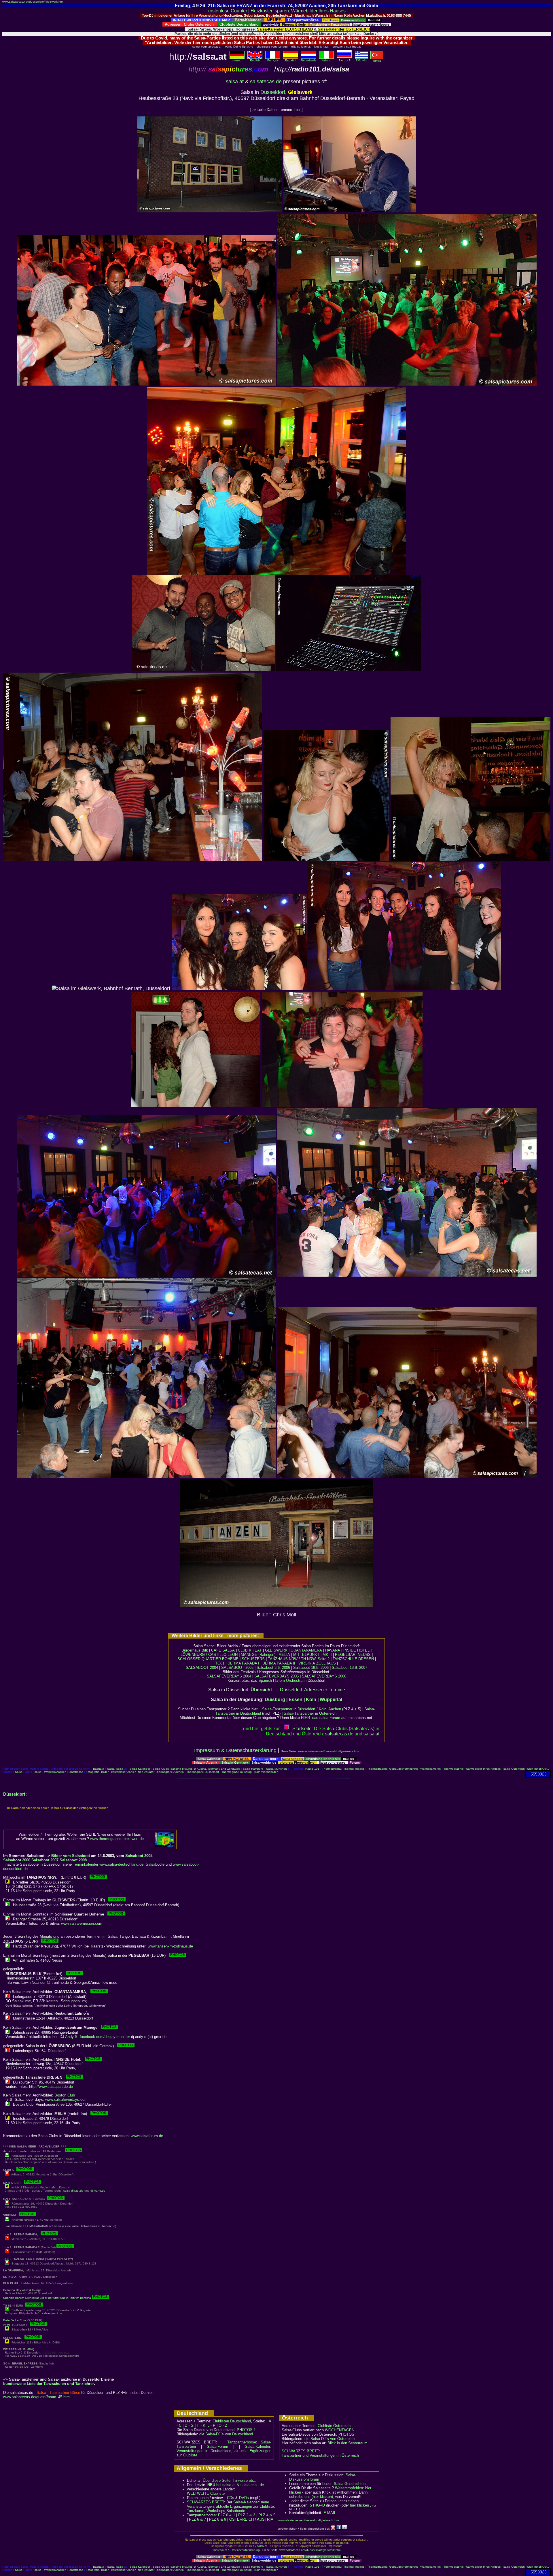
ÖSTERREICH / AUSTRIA (251, 2519)
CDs (231, 2498)
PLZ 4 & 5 (267, 2515)
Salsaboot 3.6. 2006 (274, 1668)
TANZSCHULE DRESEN (353, 1659)
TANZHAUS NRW (283, 1659)
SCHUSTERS (253, 1659)
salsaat (371, 1734)
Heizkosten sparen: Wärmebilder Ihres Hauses (298, 11)
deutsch (237, 60)
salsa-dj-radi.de (73, 2191)
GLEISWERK (276, 1650)
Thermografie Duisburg (237, 1772)
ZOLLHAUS (326, 1663)
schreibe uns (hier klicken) (311, 2497)
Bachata (99, 1769)
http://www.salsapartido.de (51, 2087)
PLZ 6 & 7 (197, 2519)
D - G (189, 2425)
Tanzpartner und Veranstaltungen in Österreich (320, 2455)
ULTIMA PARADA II (279, 1663)
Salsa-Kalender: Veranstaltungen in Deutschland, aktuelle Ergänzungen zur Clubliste (224, 2451)
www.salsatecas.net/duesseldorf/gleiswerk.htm (33, 2)
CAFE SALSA (223, 1650)
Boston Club (65, 2095)
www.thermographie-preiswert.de (117, 1839)
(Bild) (31, 2349)
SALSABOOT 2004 (202, 1668)
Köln (311, 1700)
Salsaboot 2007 (45, 1860)
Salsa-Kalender (140, 1769)
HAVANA (333, 1650)
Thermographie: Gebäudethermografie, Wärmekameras (404, 1769)
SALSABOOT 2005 (237, 1668)
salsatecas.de (266, 82)
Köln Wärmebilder (266, 1772)
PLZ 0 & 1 (227, 2515)
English (255, 60)
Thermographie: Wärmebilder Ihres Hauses (472, 1769)
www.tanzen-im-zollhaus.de (170, 1946)
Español (291, 60)
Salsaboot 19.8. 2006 (311, 1668)
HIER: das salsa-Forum (321, 1718)
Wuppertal (331, 1700)
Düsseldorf (273, 92)
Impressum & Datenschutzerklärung (235, 1750)
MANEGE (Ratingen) (258, 1655)
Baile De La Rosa (15, 2320)
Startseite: (303, 1729)
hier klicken (359, 2505)
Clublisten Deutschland (232, 2421)
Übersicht (261, 1690)
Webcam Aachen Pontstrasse (64, 1772)
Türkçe (377, 61)
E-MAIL (330, 2513)
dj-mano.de (98, 2191)
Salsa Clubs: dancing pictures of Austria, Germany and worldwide (196, 1769)
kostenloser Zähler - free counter (133, 1772)
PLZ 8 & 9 (218, 2519)
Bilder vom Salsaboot (71, 1856)
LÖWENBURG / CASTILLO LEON (209, 1655)
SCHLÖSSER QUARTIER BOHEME (208, 1659)
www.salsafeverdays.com (66, 2100)
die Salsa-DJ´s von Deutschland (226, 2434)
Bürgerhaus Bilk (195, 1650)
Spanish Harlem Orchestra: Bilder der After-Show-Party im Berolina (48, 2298)
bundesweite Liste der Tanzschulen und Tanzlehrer (49, 2384)
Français (273, 60)
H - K (201, 2425)
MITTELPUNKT (306, 1655)
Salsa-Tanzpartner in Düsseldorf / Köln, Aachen (302, 1709)
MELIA (284, 1655)
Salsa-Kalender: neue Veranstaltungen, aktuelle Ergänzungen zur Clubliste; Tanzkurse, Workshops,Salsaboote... (231, 2506)
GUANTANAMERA (306, 1650)
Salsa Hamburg (253, 1769)
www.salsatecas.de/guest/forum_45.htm (36, 2397)
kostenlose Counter (227, 11)
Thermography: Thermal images (343, 1769)
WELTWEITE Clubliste (206, 2493)
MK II (327, 1655)
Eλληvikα (362, 60)
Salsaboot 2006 (17, 1860)
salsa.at (235, 82)
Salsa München (276, 1769)
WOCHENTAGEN (340, 2430)
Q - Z (223, 2425)
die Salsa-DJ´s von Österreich (329, 2439)
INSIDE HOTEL (356, 1650)
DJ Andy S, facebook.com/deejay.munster (95, 2037)
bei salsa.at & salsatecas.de (236, 2485)
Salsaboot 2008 (73, 1860)
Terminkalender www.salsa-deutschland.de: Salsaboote (119, 1864)
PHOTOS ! (246, 2430)
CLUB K (245, 1650)
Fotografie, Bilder (97, 1772)
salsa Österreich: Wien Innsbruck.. (526, 1769)
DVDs (244, 2498)
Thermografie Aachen (170, 1772)
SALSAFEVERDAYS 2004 (229, 1676)
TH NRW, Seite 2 (315, 1659)
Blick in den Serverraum (347, 2443)
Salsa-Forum (217, 2446)
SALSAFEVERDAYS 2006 (324, 1676)
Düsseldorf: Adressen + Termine (313, 1690)
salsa (120, 1769)
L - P (211, 2425)
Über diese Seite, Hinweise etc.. (230, 2480)
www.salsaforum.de (147, 2136)
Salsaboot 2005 (139, 1856)
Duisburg (275, 1700)
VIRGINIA (307, 1663)
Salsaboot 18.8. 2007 (350, 1668)
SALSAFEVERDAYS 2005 (276, 1676)
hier (297, 110)
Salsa (111, 1769)
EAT (258, 1650)
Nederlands (309, 60)
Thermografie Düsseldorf (203, 1772)
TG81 (220, 1663)
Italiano (326, 60)
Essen (296, 1700)
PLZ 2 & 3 (247, 2515)
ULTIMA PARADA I (243, 1663)
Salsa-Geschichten (350, 2484)
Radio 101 (312, 1769)
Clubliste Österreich (334, 2426)
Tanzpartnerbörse (201, 2515)
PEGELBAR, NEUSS (353, 1655)
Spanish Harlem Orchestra (280, 1680)
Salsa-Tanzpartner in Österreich (310, 1713)
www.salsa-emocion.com (82, 1923)
